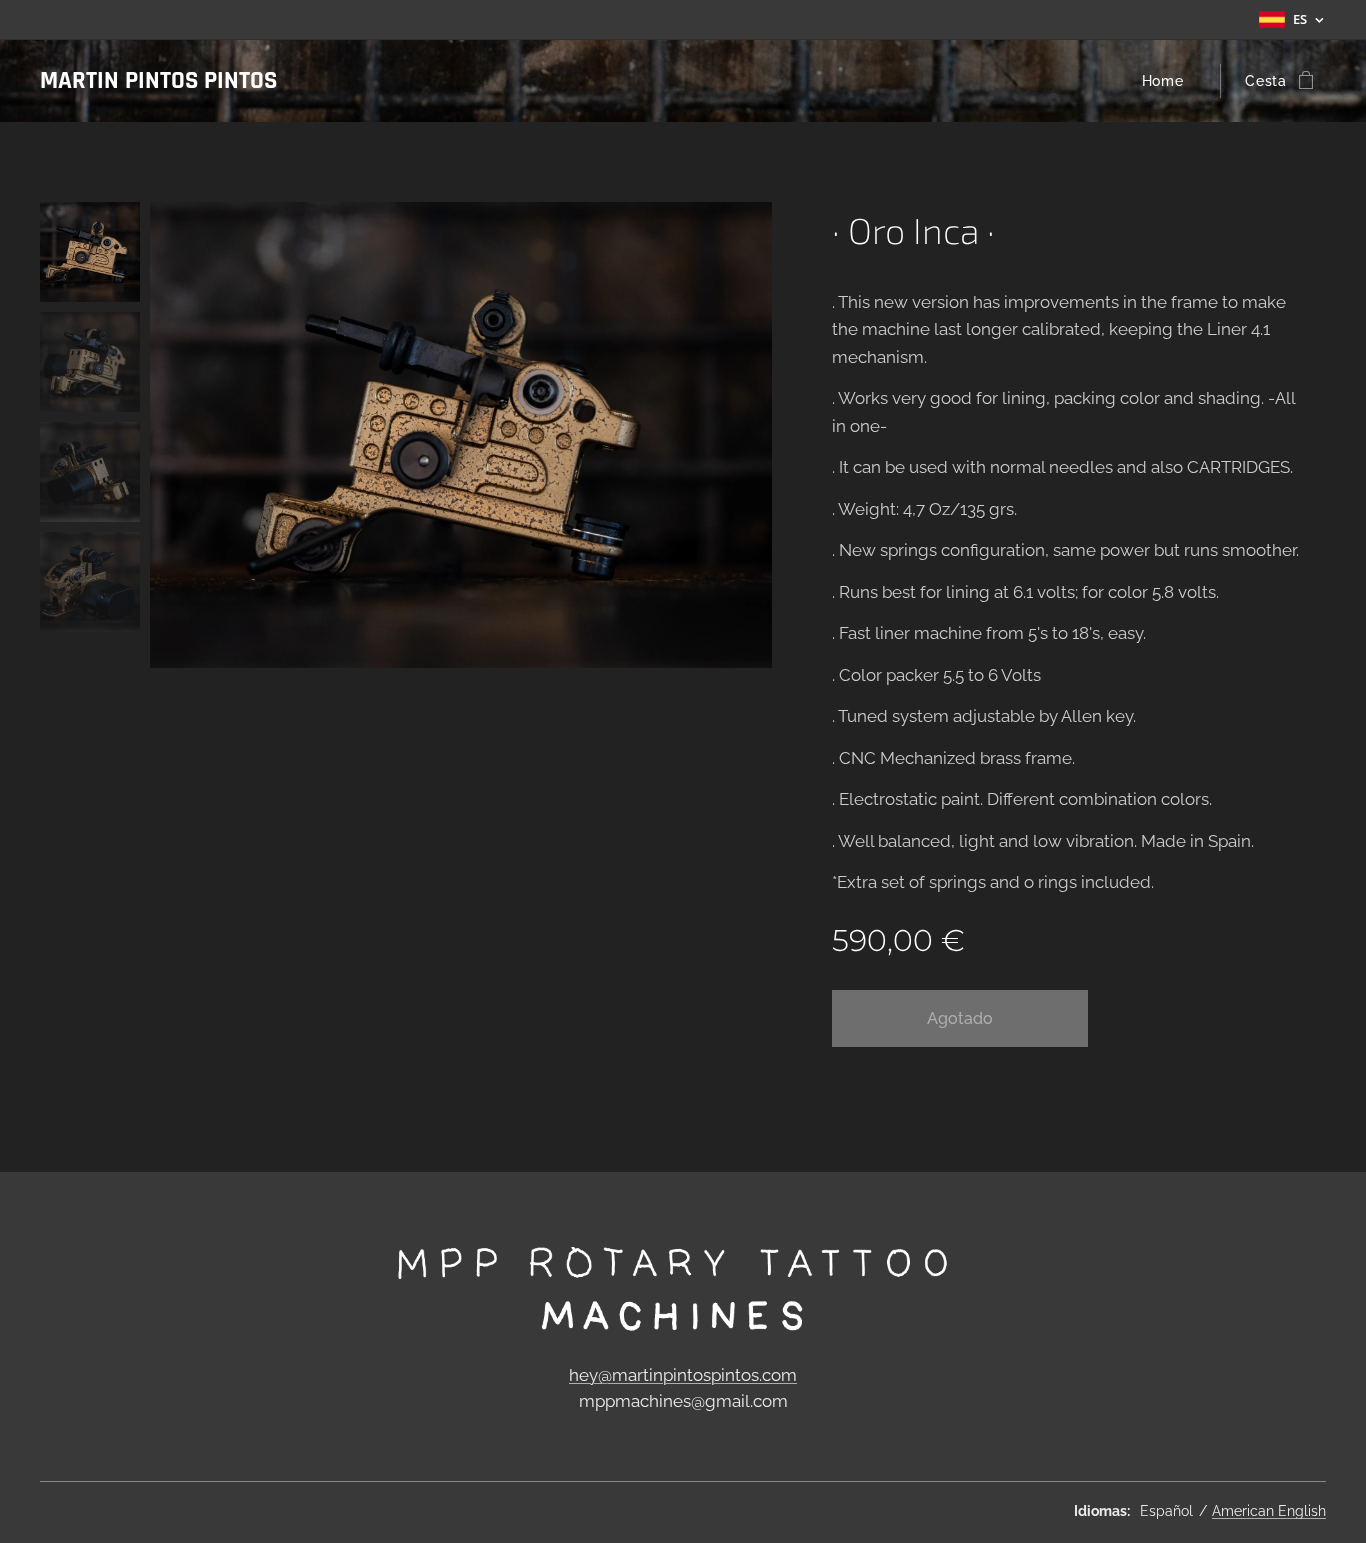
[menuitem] (1168, 81)
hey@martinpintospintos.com (683, 1375)
